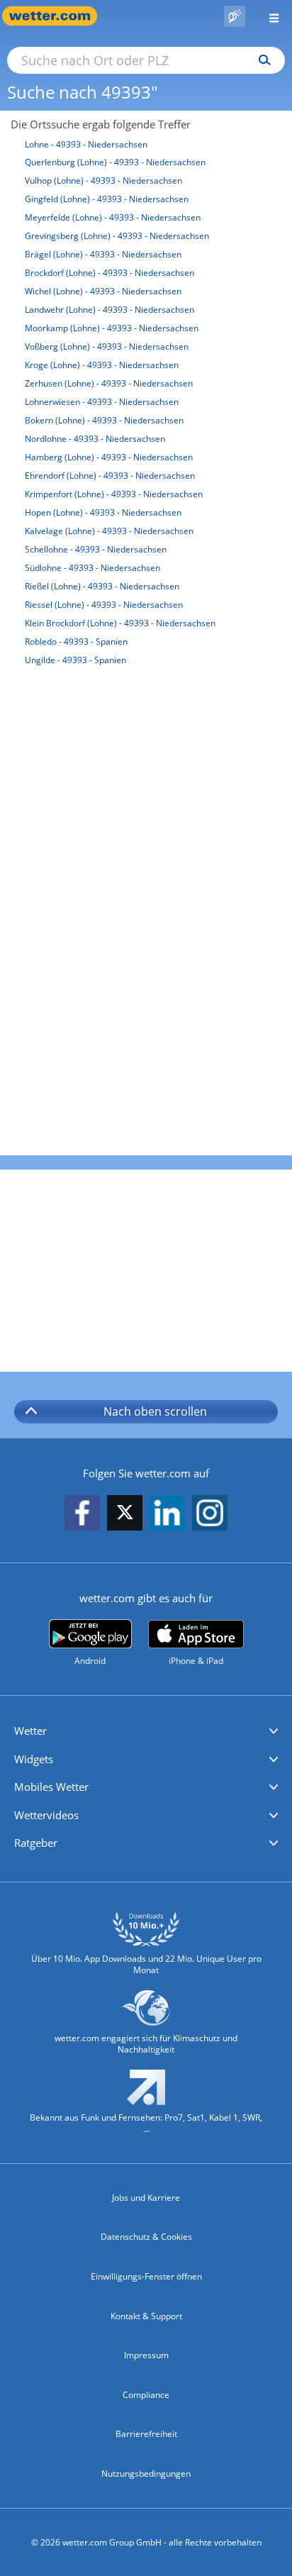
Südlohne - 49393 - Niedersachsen (92, 568)
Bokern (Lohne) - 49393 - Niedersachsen (104, 420)
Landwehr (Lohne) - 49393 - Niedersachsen (109, 310)
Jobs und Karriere (146, 2198)
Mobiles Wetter (51, 1787)
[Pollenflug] (235, 16)
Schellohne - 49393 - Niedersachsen (96, 549)
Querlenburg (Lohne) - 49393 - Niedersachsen (115, 162)
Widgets (34, 1759)
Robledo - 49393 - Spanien (76, 642)
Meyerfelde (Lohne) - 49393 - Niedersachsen (113, 217)
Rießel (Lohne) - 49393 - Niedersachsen (102, 586)
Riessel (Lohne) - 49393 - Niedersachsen (104, 605)
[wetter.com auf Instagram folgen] (210, 1514)
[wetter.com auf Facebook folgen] (82, 1514)
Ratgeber (36, 1843)
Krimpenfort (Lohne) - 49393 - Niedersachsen (114, 494)
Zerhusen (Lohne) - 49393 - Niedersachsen (109, 383)
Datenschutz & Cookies (146, 2237)
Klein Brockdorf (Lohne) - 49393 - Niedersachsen (120, 623)
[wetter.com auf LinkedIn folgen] (167, 1514)
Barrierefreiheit (146, 2434)
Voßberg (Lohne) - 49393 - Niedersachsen (107, 346)
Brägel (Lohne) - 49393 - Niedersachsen (103, 254)
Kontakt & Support (146, 2316)
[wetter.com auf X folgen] (125, 1516)
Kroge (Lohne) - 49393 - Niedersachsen (102, 365)
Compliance (146, 2395)
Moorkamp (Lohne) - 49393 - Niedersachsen (112, 328)
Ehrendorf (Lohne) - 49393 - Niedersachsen (110, 476)
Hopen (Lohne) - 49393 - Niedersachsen (103, 512)
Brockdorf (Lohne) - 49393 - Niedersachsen (109, 273)
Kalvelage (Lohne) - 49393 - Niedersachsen (109, 531)
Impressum (146, 2355)
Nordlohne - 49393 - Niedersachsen (95, 439)
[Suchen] (261, 60)
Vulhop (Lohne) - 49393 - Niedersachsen (103, 181)
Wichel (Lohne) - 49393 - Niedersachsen (103, 291)
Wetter (30, 1731)
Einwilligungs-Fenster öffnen (146, 2276)
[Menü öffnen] (269, 16)
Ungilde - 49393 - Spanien (75, 660)
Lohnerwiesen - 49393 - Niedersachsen (102, 402)
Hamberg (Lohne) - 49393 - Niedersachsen (109, 457)
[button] (146, 1731)
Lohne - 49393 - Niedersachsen (86, 144)
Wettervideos (46, 1815)
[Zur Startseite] (57, 16)
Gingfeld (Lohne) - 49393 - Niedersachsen (107, 199)
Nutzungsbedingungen (146, 2474)
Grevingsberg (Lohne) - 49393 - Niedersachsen (117, 236)
